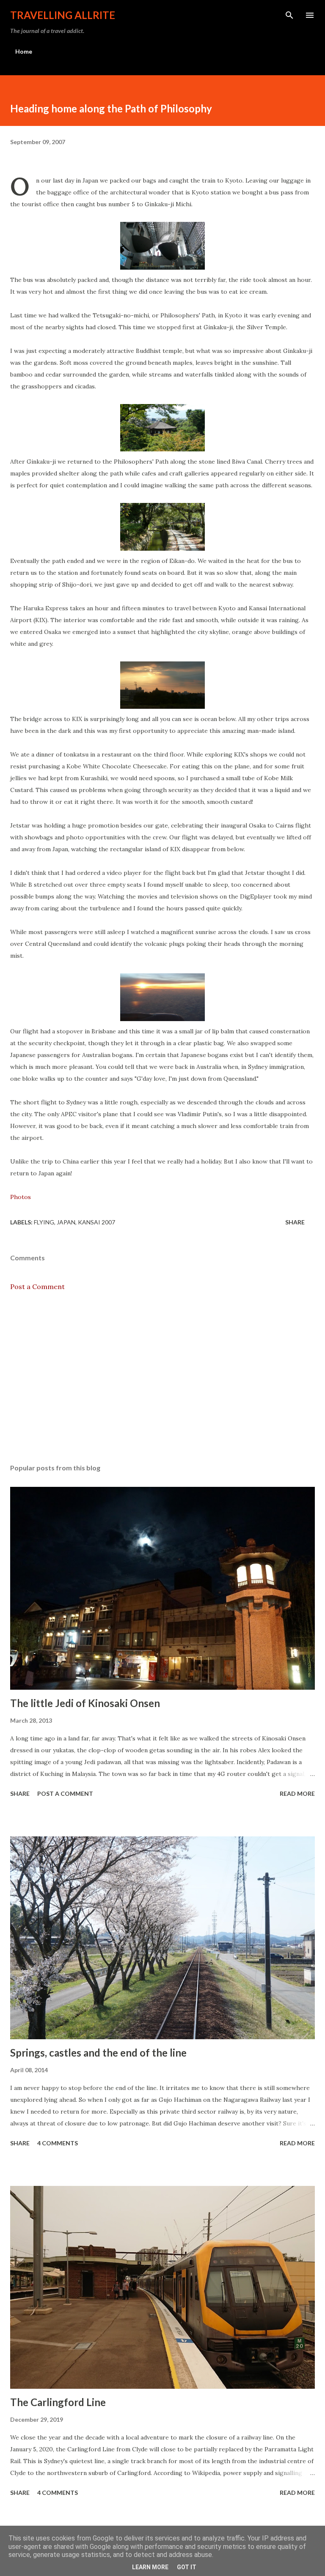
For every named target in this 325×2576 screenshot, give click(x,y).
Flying (44, 1222)
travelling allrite (63, 15)
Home (24, 51)
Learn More (150, 2567)
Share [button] (295, 1222)
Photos (21, 1197)
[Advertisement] (162, 1377)
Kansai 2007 (96, 1222)
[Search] (289, 15)
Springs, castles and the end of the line (98, 2053)
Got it (187, 2567)
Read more (297, 1793)
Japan (66, 1222)
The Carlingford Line (58, 2402)
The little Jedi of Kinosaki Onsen (85, 1703)
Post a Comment (37, 1287)
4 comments (58, 2143)
